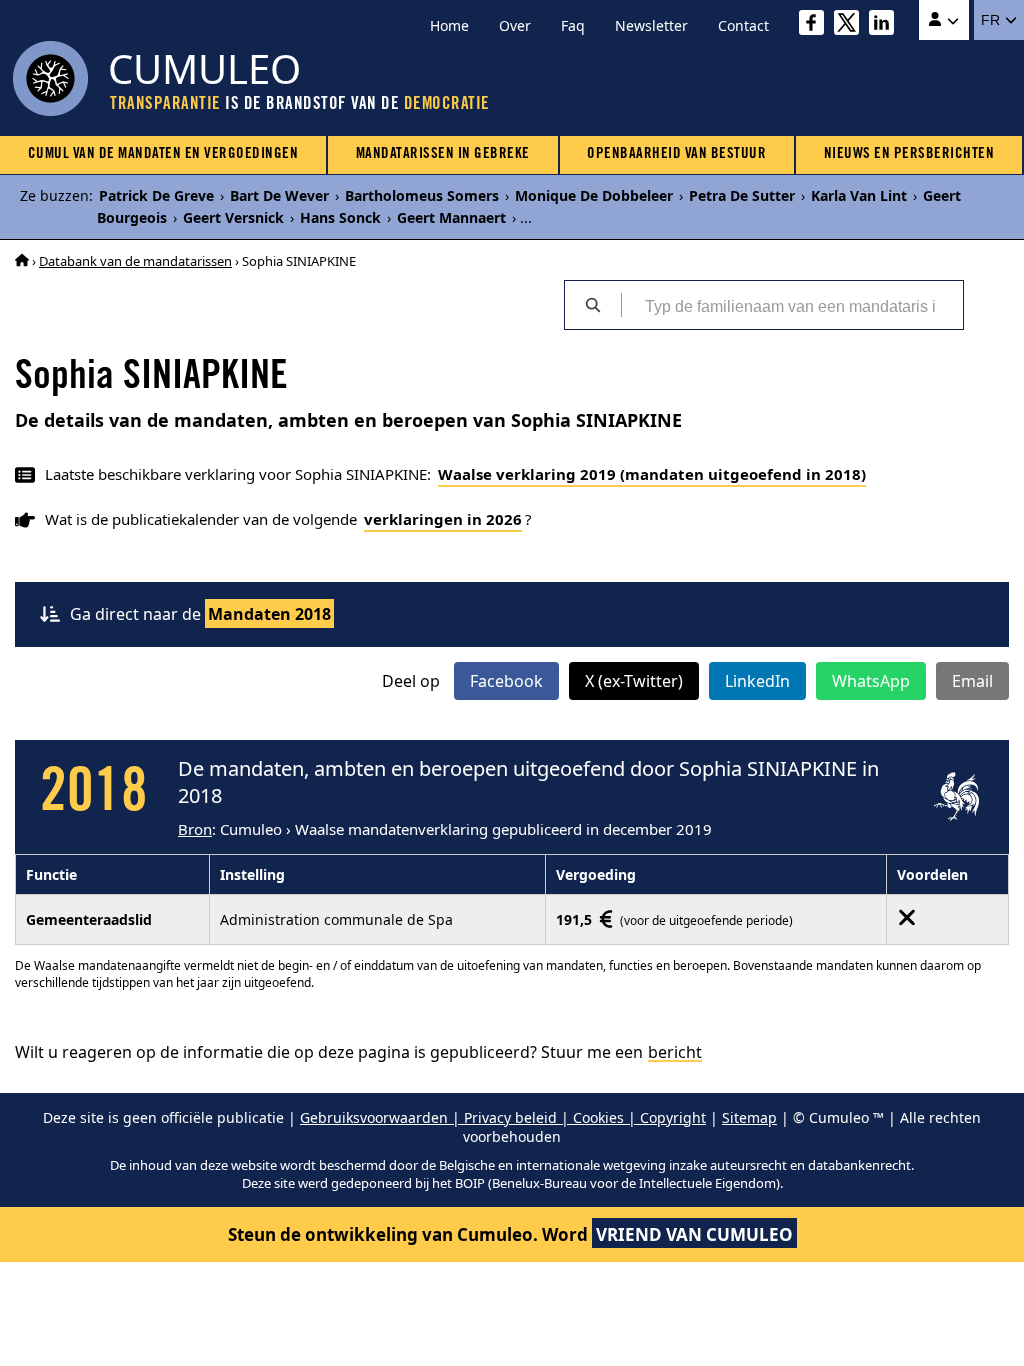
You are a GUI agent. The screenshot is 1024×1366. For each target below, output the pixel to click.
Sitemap (749, 1117)
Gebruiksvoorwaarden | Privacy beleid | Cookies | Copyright (503, 1117)
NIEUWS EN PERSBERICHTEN (909, 154)
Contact (743, 25)
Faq (573, 25)
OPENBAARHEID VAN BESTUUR (676, 154)
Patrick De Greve (156, 195)
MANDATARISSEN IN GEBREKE (443, 154)
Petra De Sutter (742, 195)
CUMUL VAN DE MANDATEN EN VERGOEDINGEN (163, 154)
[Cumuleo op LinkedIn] (886, 25)
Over (515, 25)
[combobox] (792, 305)
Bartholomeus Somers (422, 195)
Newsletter (651, 25)
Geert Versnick (233, 217)
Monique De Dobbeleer (594, 195)
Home (449, 25)
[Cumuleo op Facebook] (816, 25)
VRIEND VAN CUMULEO (694, 1234)
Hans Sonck (340, 217)
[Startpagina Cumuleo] (22, 261)
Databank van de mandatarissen (135, 261)
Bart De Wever (279, 195)
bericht (675, 1052)
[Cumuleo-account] (944, 20)
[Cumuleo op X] (851, 25)
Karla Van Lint (859, 195)
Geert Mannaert (451, 217)
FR (992, 20)
